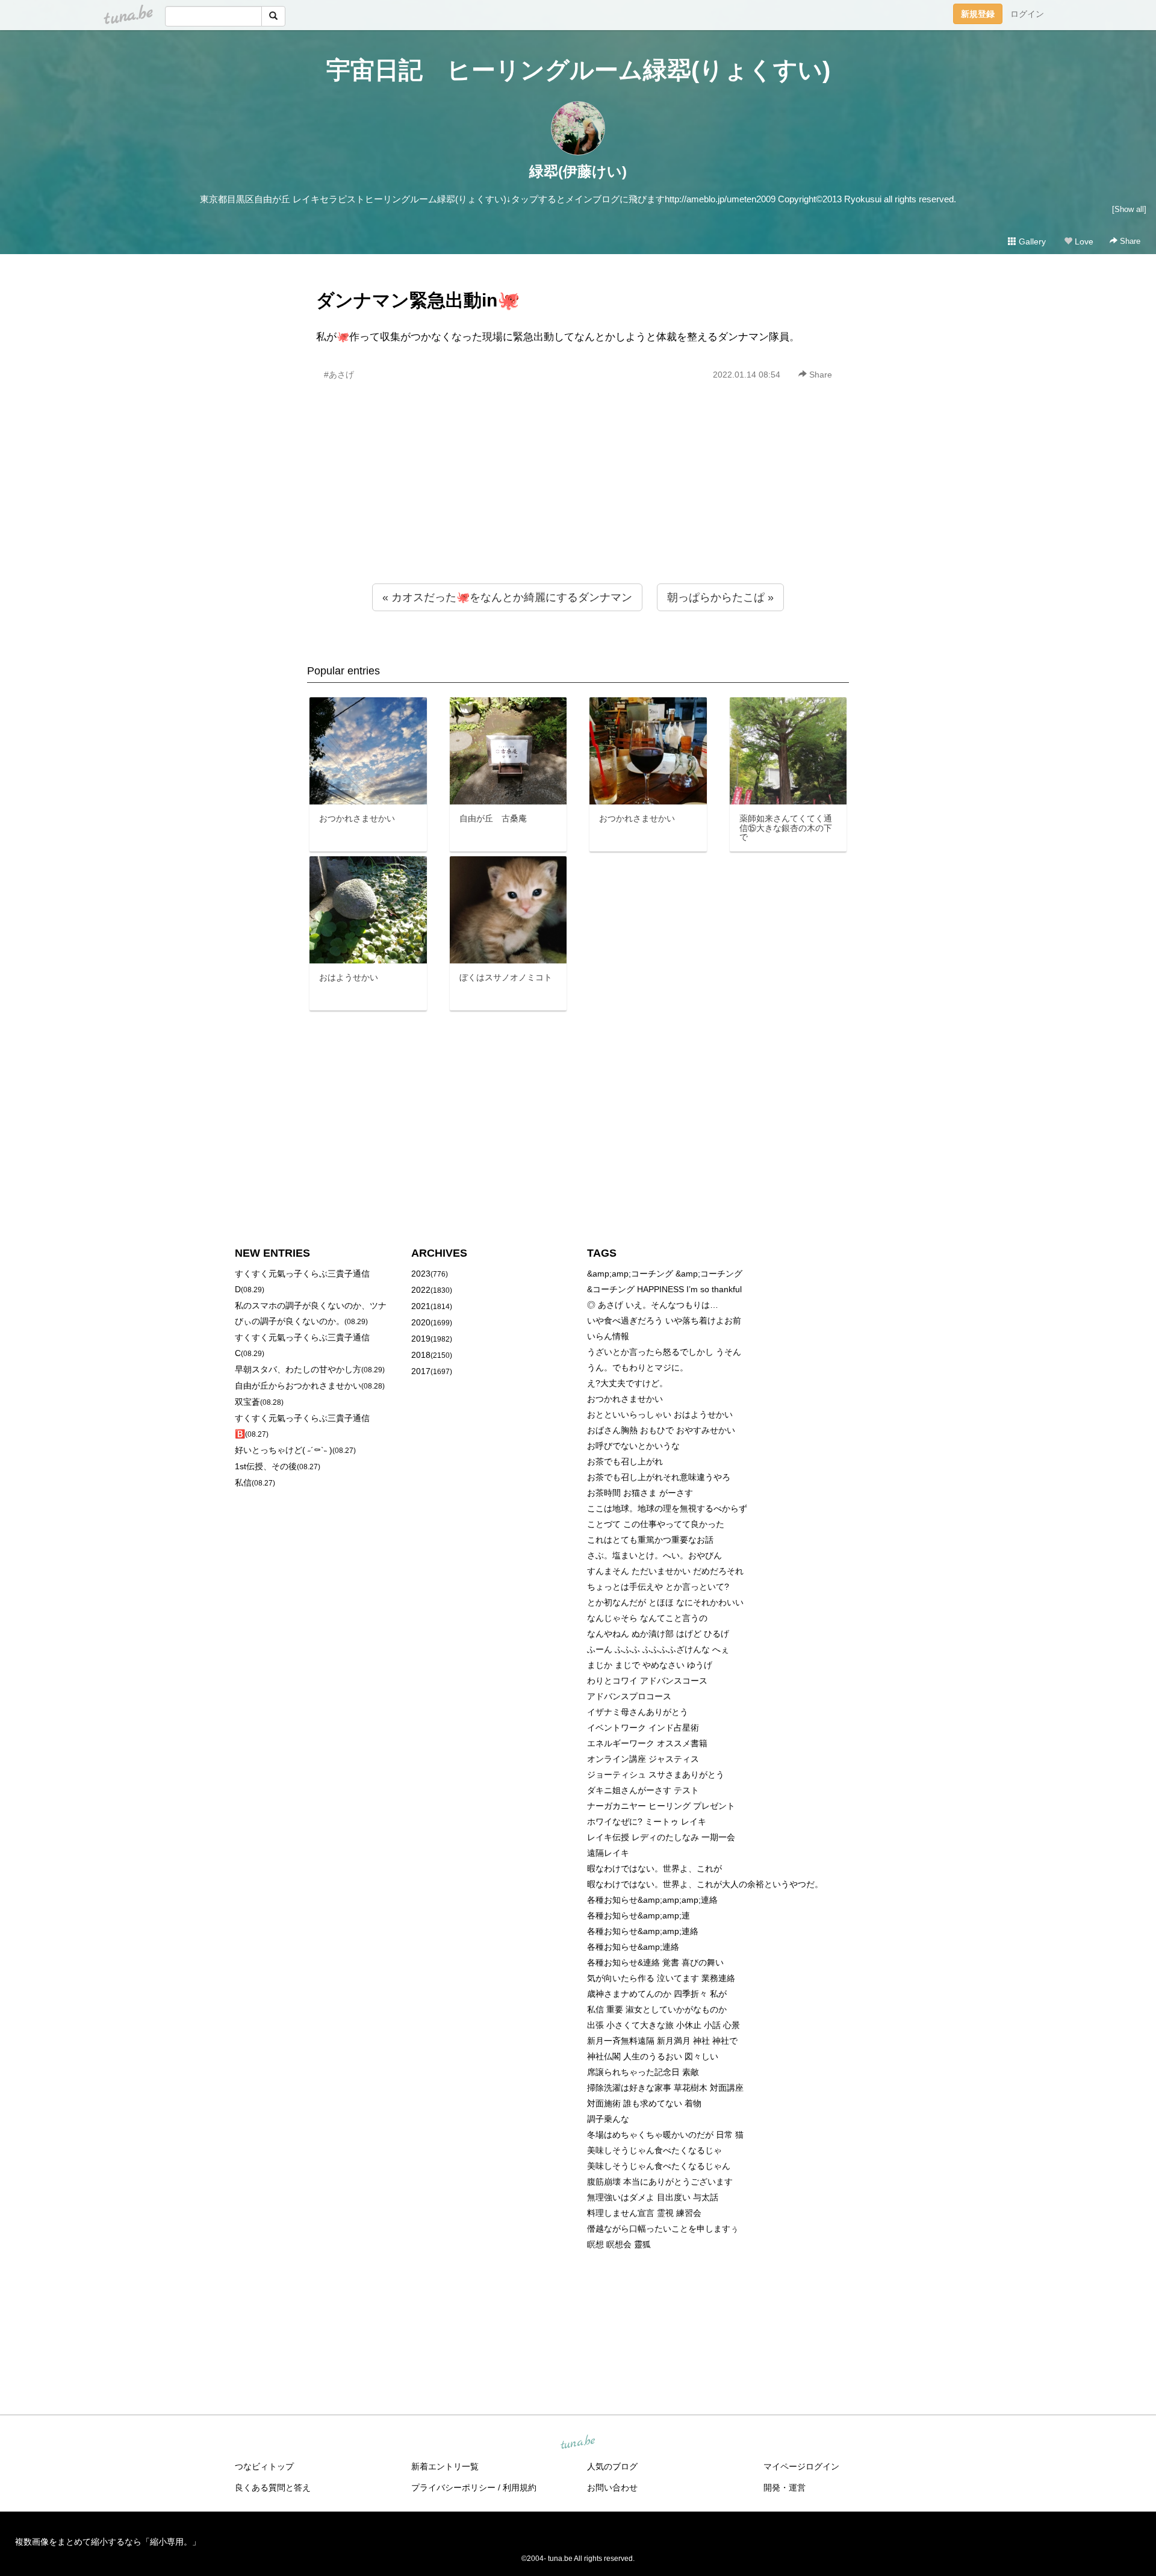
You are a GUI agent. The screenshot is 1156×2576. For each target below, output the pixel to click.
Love (1083, 241)
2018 (421, 1355)
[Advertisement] (578, 508)
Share (1129, 241)
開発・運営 (785, 2487)
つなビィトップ (264, 2466)
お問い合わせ (612, 2487)
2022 (421, 1290)
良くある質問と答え (273, 2487)
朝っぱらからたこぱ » (720, 597)
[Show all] (1129, 209)
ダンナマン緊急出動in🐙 (418, 300)
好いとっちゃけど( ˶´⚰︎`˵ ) (284, 1450)
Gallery (1031, 241)
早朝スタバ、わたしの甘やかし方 (298, 1369)
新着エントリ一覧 (445, 2466)
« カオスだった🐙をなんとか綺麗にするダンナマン (507, 597)
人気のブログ (612, 2466)
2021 (421, 1306)
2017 (421, 1371)
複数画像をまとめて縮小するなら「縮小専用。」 (108, 2542)
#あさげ (339, 375)
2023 (421, 1274)
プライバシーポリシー (453, 2487)
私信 (243, 1482)
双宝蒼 (247, 1402)
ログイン (1027, 14)
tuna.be (577, 2443)
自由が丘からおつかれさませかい (298, 1386)
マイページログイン (801, 2466)
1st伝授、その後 (266, 1466)
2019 (421, 1339)
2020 (421, 1322)
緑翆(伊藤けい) (578, 171)
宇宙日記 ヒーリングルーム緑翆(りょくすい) (578, 70)
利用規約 (520, 2487)
